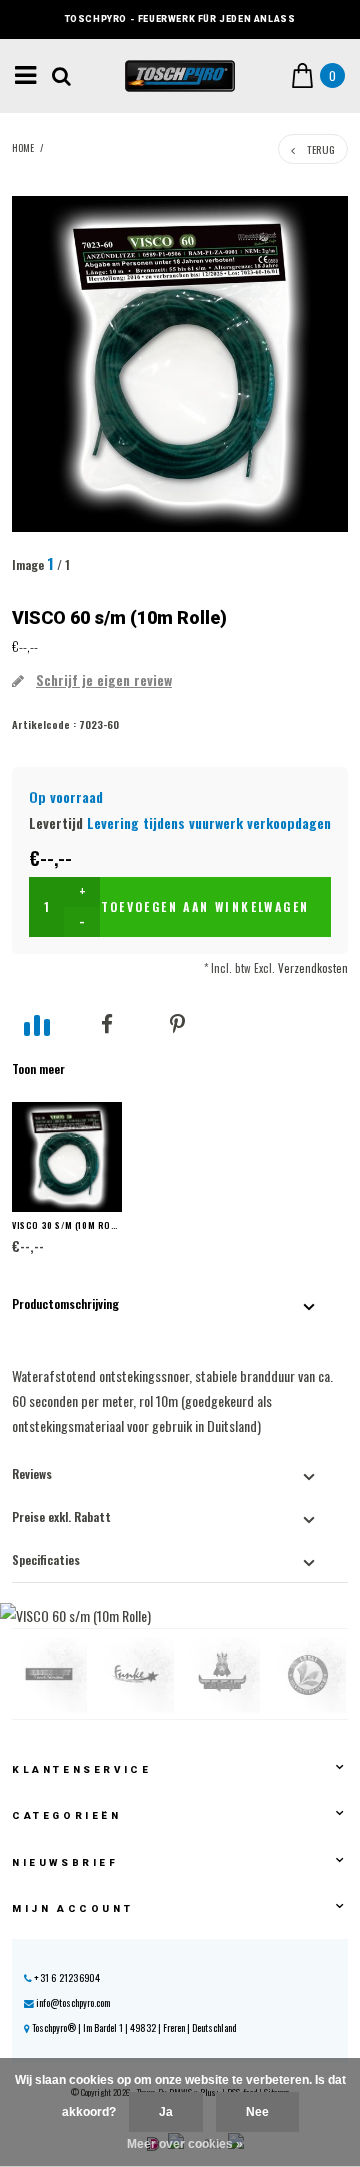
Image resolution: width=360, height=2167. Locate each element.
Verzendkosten (313, 968)
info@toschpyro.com (73, 2002)
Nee (257, 2112)
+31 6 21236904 (66, 1977)
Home (23, 148)
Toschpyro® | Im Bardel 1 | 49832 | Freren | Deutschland (133, 2027)
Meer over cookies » (185, 2144)
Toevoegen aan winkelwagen (205, 906)
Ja (166, 2112)
